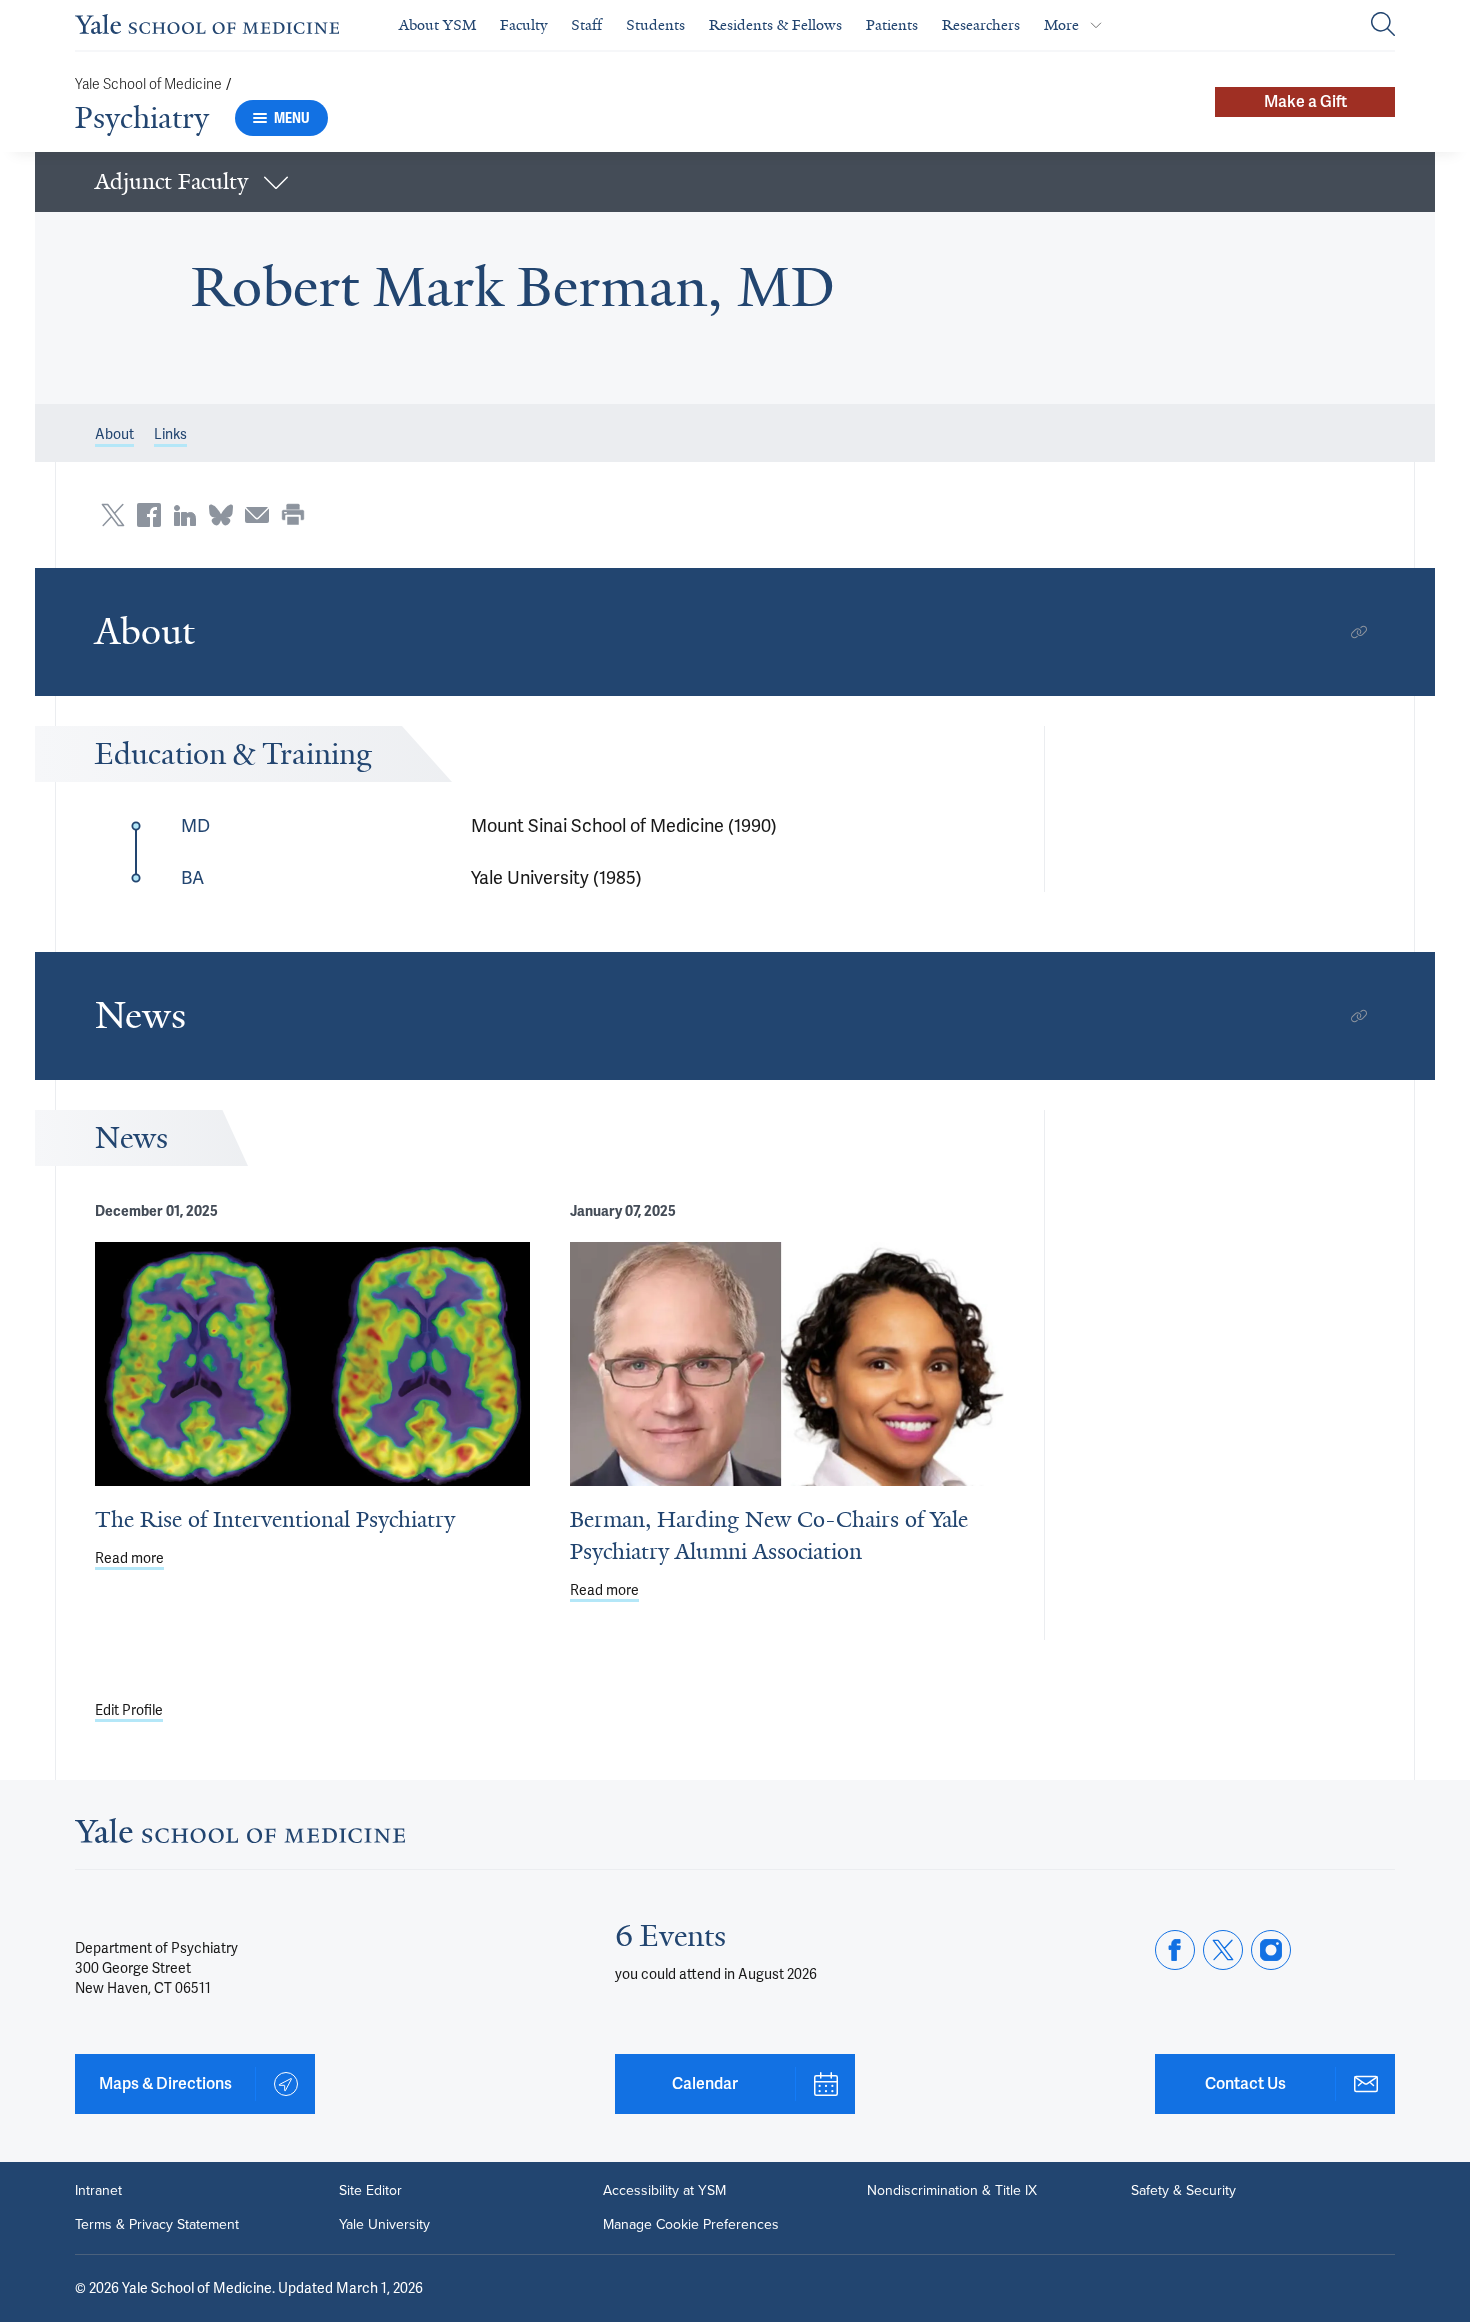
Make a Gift (1305, 101)
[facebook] (1175, 1950)
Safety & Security (1183, 2191)
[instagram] (1271, 1950)
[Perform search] (1383, 25)
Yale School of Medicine (148, 84)
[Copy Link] (1359, 632)
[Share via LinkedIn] (185, 515)
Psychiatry (142, 118)
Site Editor (370, 2191)
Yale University (384, 2225)
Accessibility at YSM (664, 2191)
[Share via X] (113, 515)
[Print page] (293, 515)
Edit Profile (129, 1710)
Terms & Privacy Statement (157, 2225)
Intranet (98, 2191)
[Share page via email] (257, 515)
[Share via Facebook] (149, 515)
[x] (1223, 1950)
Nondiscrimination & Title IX (952, 2191)
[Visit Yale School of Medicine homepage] (240, 1836)
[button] (735, 182)
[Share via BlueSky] (221, 515)
